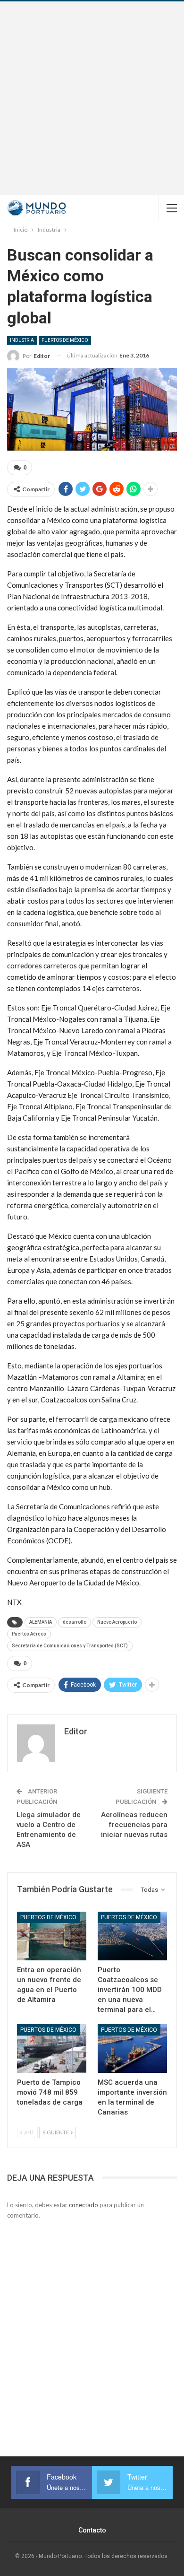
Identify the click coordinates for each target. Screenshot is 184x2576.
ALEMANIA (41, 1622)
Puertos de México (65, 340)
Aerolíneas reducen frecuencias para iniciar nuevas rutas (134, 1825)
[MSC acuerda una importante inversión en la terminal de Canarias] (132, 2049)
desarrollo (75, 1622)
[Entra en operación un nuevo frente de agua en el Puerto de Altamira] (52, 1936)
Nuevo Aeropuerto (117, 1622)
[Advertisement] (92, 98)
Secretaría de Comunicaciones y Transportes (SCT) (70, 1646)
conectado (84, 2205)
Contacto (92, 2530)
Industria (22, 340)
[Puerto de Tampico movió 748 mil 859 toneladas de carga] (52, 2049)
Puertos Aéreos (29, 1634)
